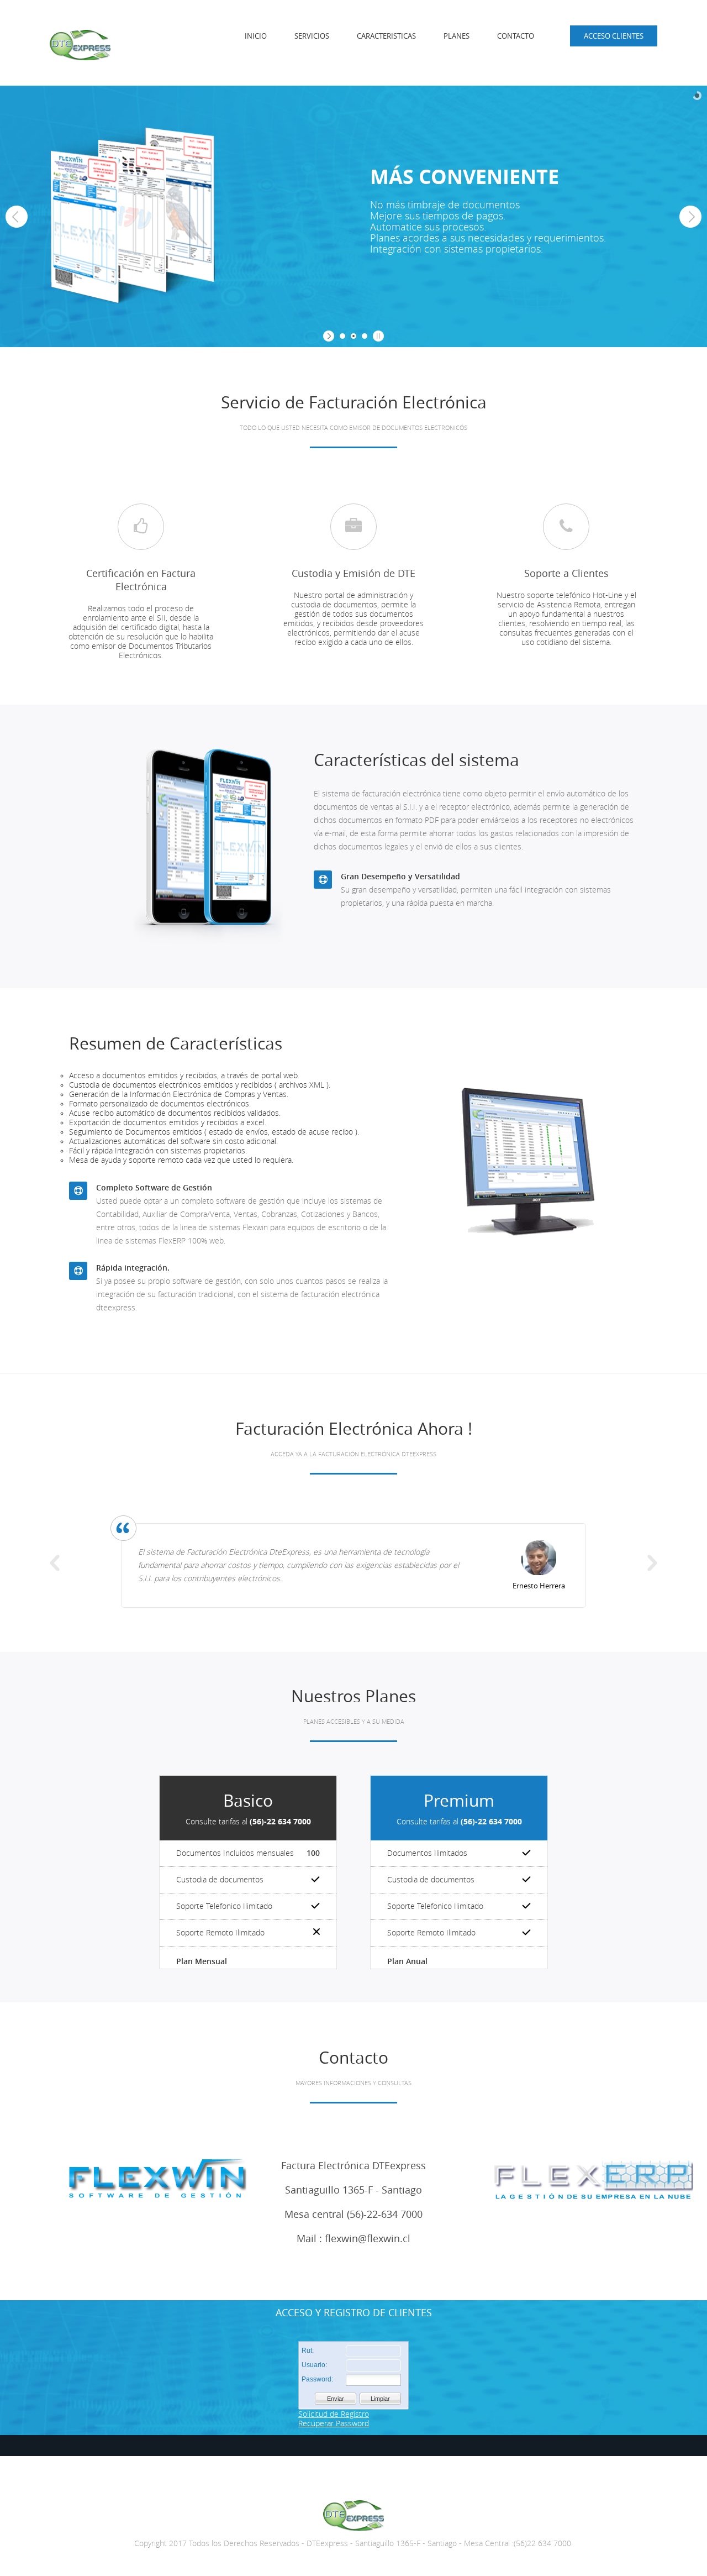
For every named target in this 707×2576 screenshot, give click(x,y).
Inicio (256, 36)
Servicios (312, 36)
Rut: (308, 2351)
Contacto (516, 36)
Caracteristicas (386, 36)
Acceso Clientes (614, 36)
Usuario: (314, 2365)
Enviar (336, 2399)
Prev (55, 1563)
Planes (457, 36)
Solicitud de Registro (334, 2414)
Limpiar (380, 2399)
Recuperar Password (334, 2424)
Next (652, 1563)
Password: (317, 2379)
